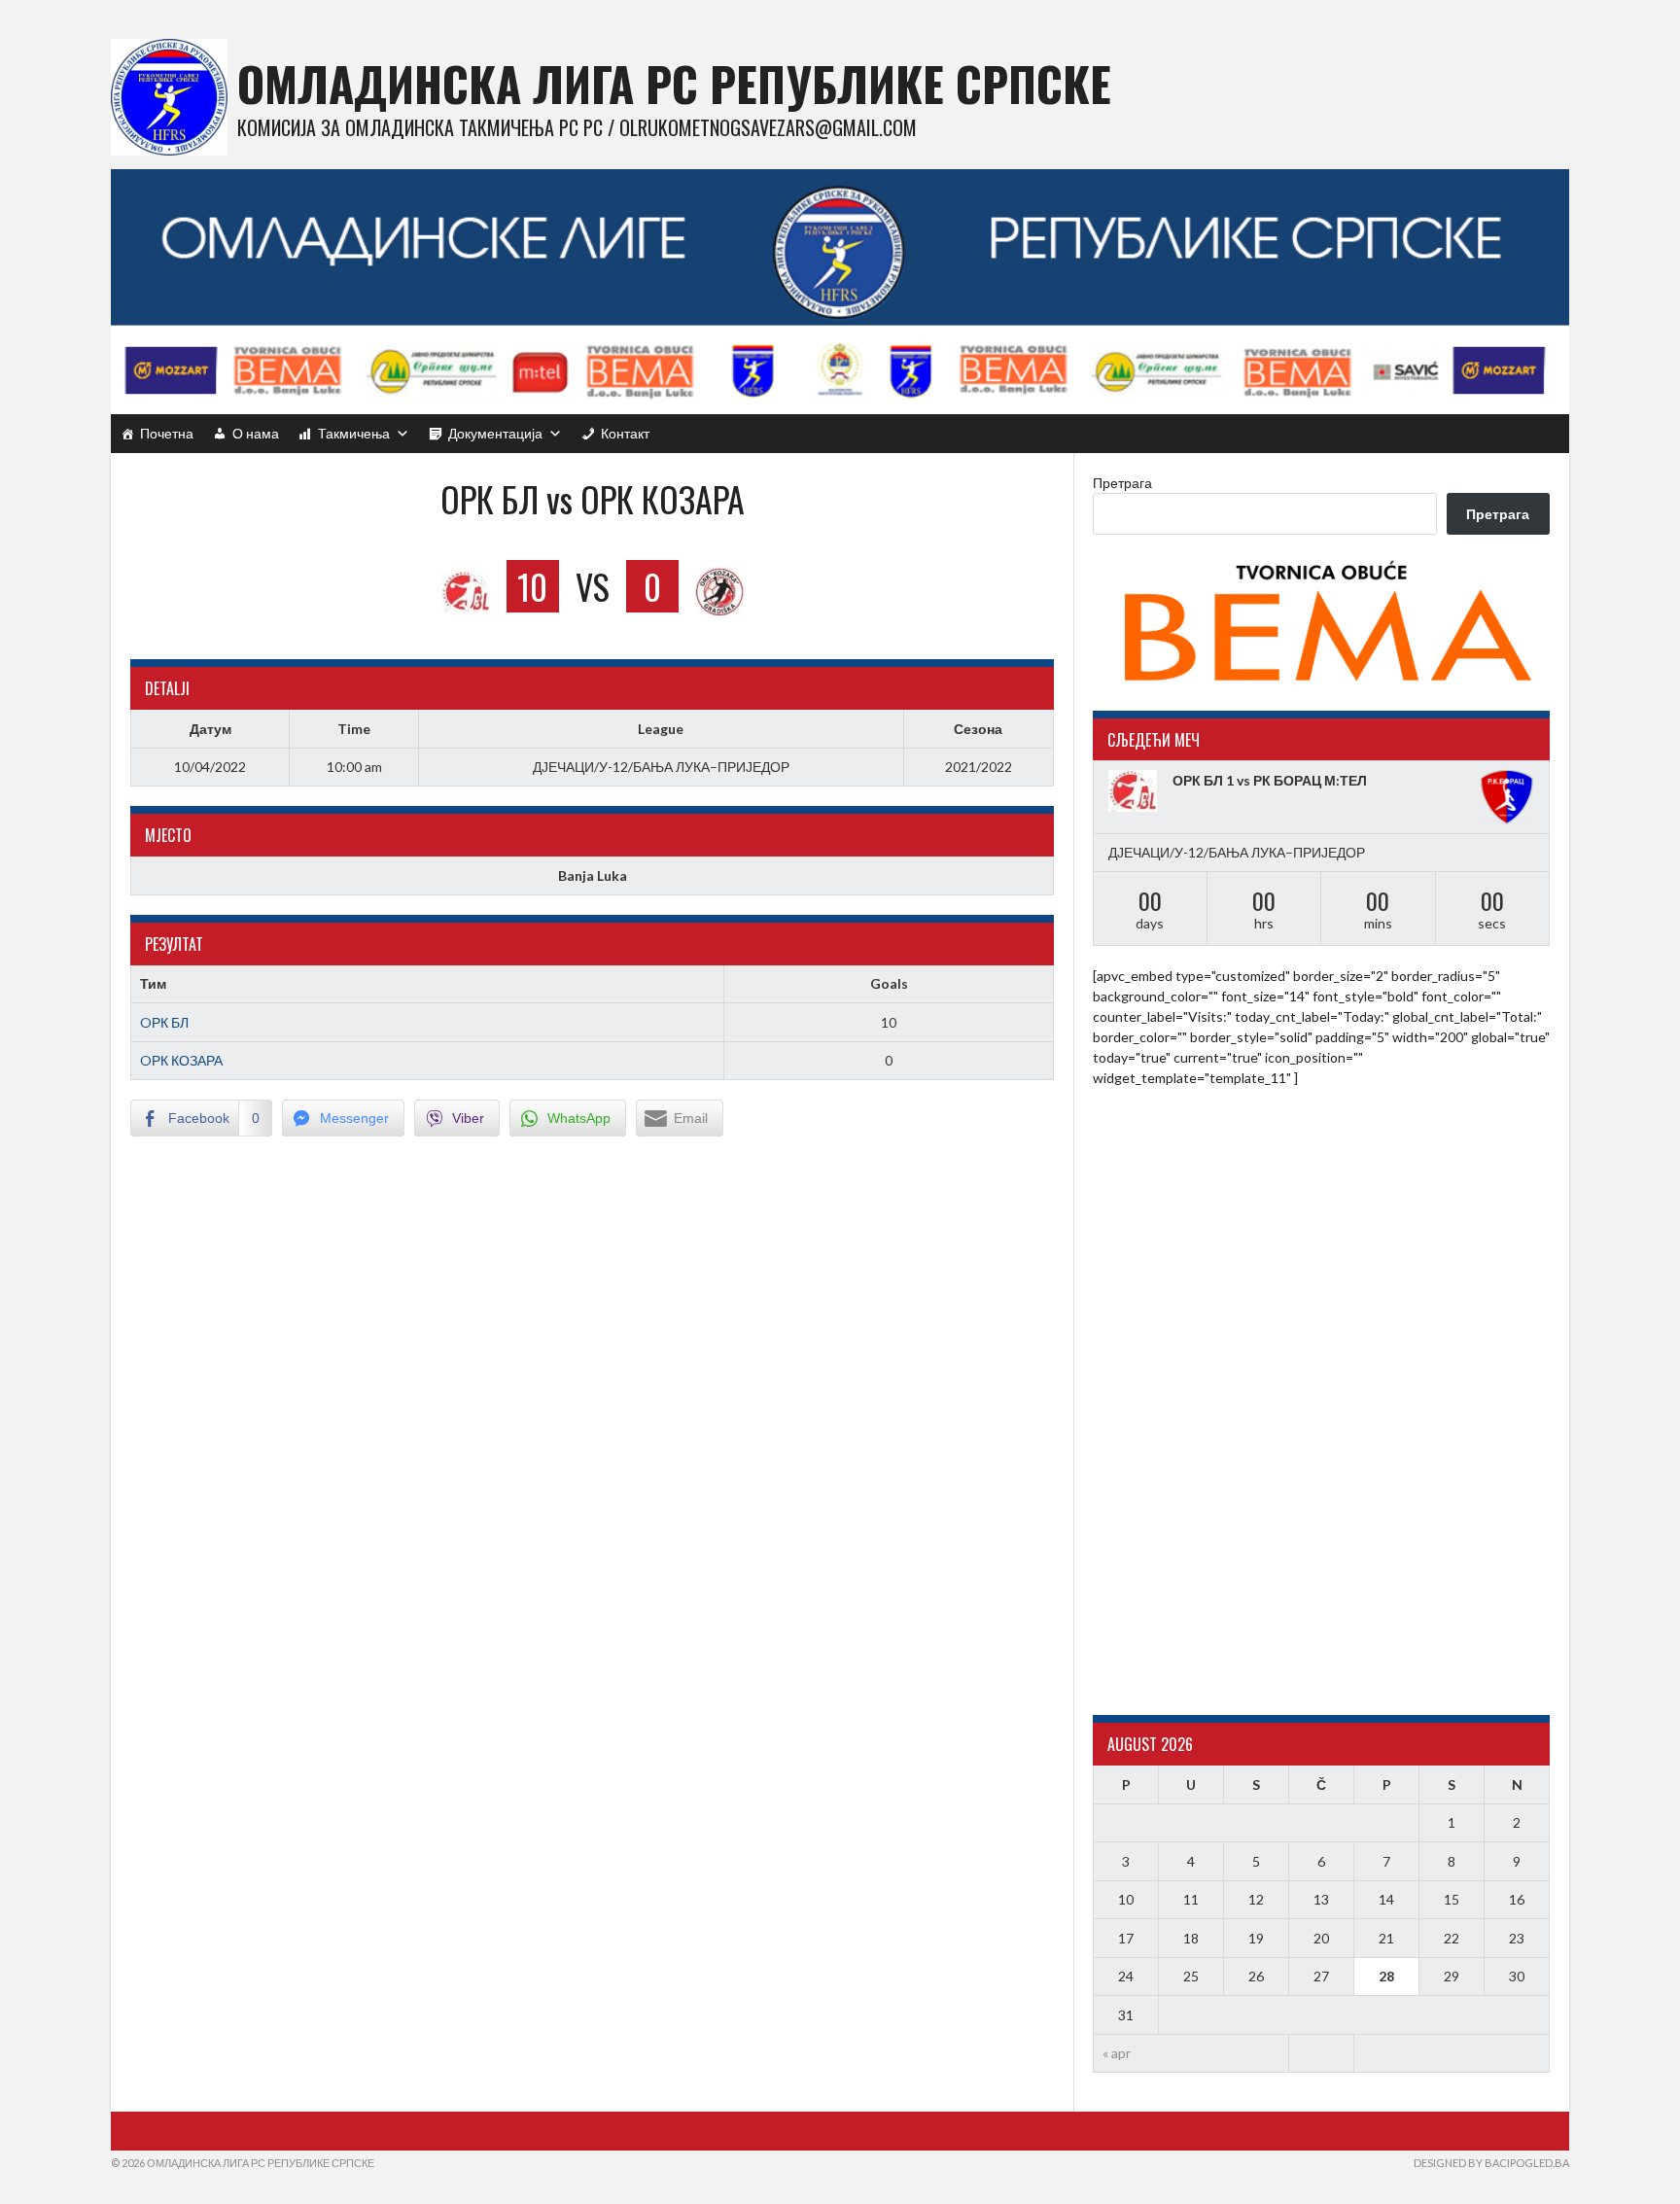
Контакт (625, 433)
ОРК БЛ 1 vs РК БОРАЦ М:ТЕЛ (1270, 780)
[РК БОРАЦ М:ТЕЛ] (1507, 797)
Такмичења (354, 433)
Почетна (167, 433)
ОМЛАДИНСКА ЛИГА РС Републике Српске (674, 83)
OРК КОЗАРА (181, 1060)
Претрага (1122, 483)
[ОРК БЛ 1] (1136, 791)
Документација (495, 433)
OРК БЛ (164, 1022)
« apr (1117, 2053)
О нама (256, 433)
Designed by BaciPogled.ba (1491, 2163)
